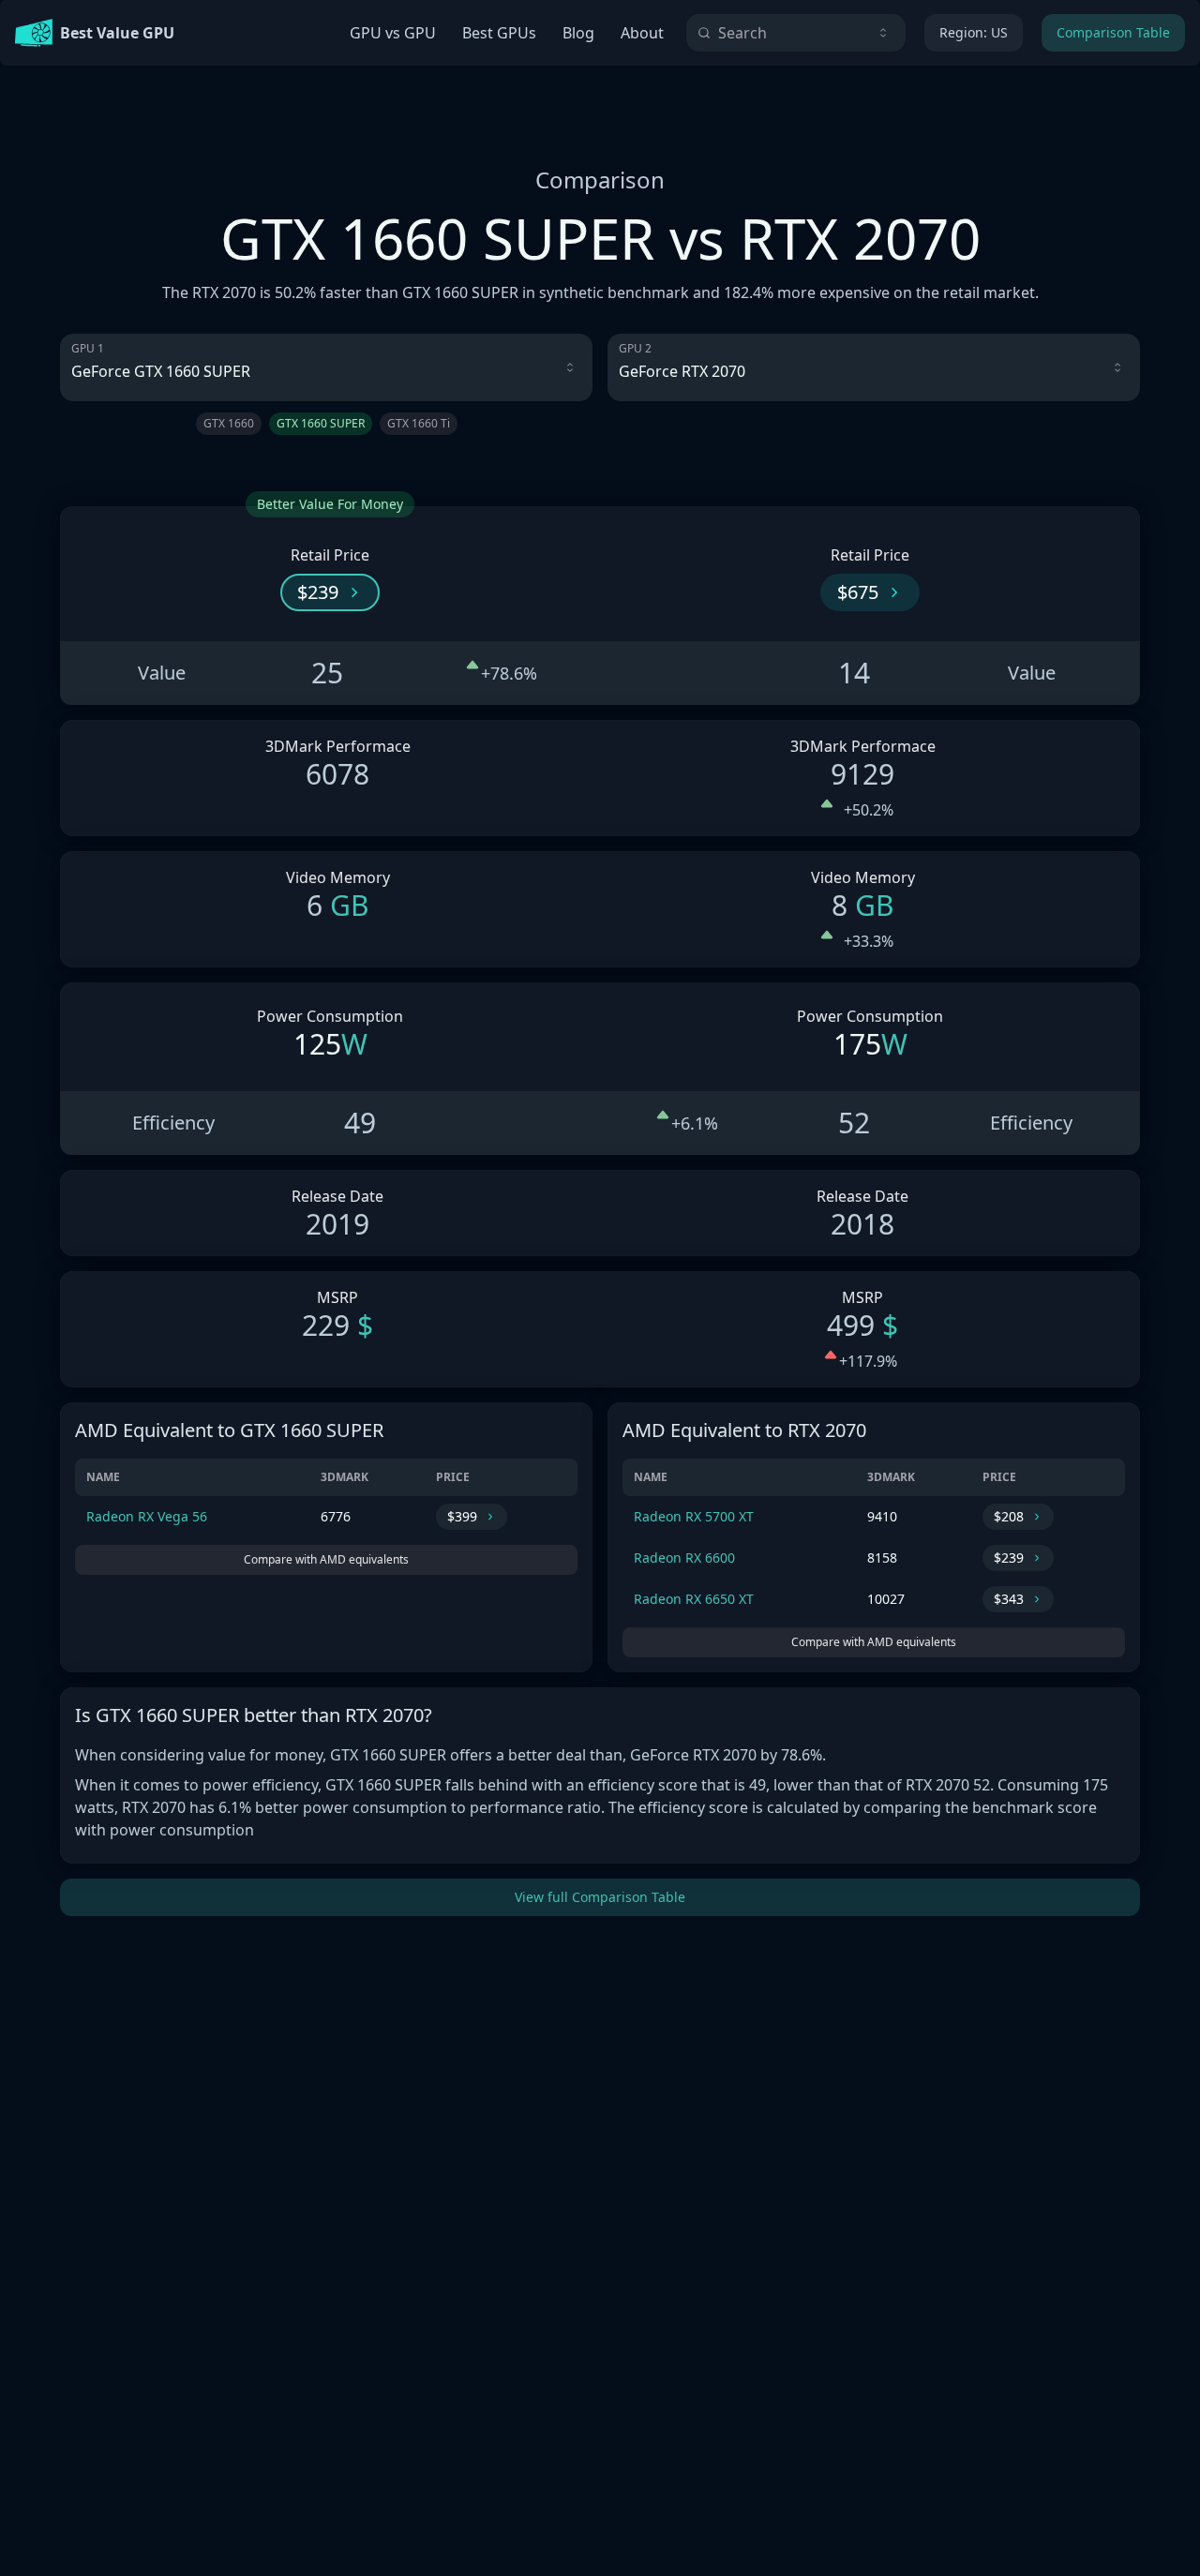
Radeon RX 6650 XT (694, 1599)
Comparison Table (1113, 32)
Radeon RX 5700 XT (694, 1516)
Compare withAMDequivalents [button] (326, 1559)
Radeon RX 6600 (684, 1558)
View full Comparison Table (600, 1897)
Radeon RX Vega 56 (147, 1516)
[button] (330, 592)
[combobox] (796, 33)
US (974, 32)
